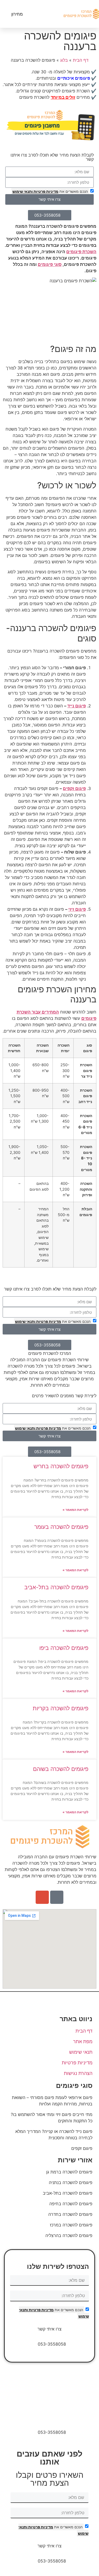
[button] (47, 14)
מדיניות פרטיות (46, 191)
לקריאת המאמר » (76, 1510)
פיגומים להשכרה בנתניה (71, 2182)
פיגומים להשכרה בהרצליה (69, 2235)
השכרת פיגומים (81, 252)
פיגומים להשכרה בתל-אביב (56, 1587)
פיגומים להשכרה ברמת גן (69, 2172)
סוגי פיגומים (50, 264)
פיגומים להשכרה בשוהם (61, 1769)
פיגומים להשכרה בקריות (61, 1708)
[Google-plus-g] (42, 1897)
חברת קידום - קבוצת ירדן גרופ (50, 2390)
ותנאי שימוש (23, 191)
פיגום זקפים (74, 788)
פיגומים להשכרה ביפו (64, 1648)
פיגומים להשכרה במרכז (71, 2225)
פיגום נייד (77, 706)
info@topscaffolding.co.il (50, 2419)
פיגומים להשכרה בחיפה (71, 2204)
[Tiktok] (57, 1897)
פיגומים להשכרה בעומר (61, 1527)
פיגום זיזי (77, 909)
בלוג (64, 60)
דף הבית (81, 60)
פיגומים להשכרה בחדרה (70, 2214)
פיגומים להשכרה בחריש (61, 1466)
